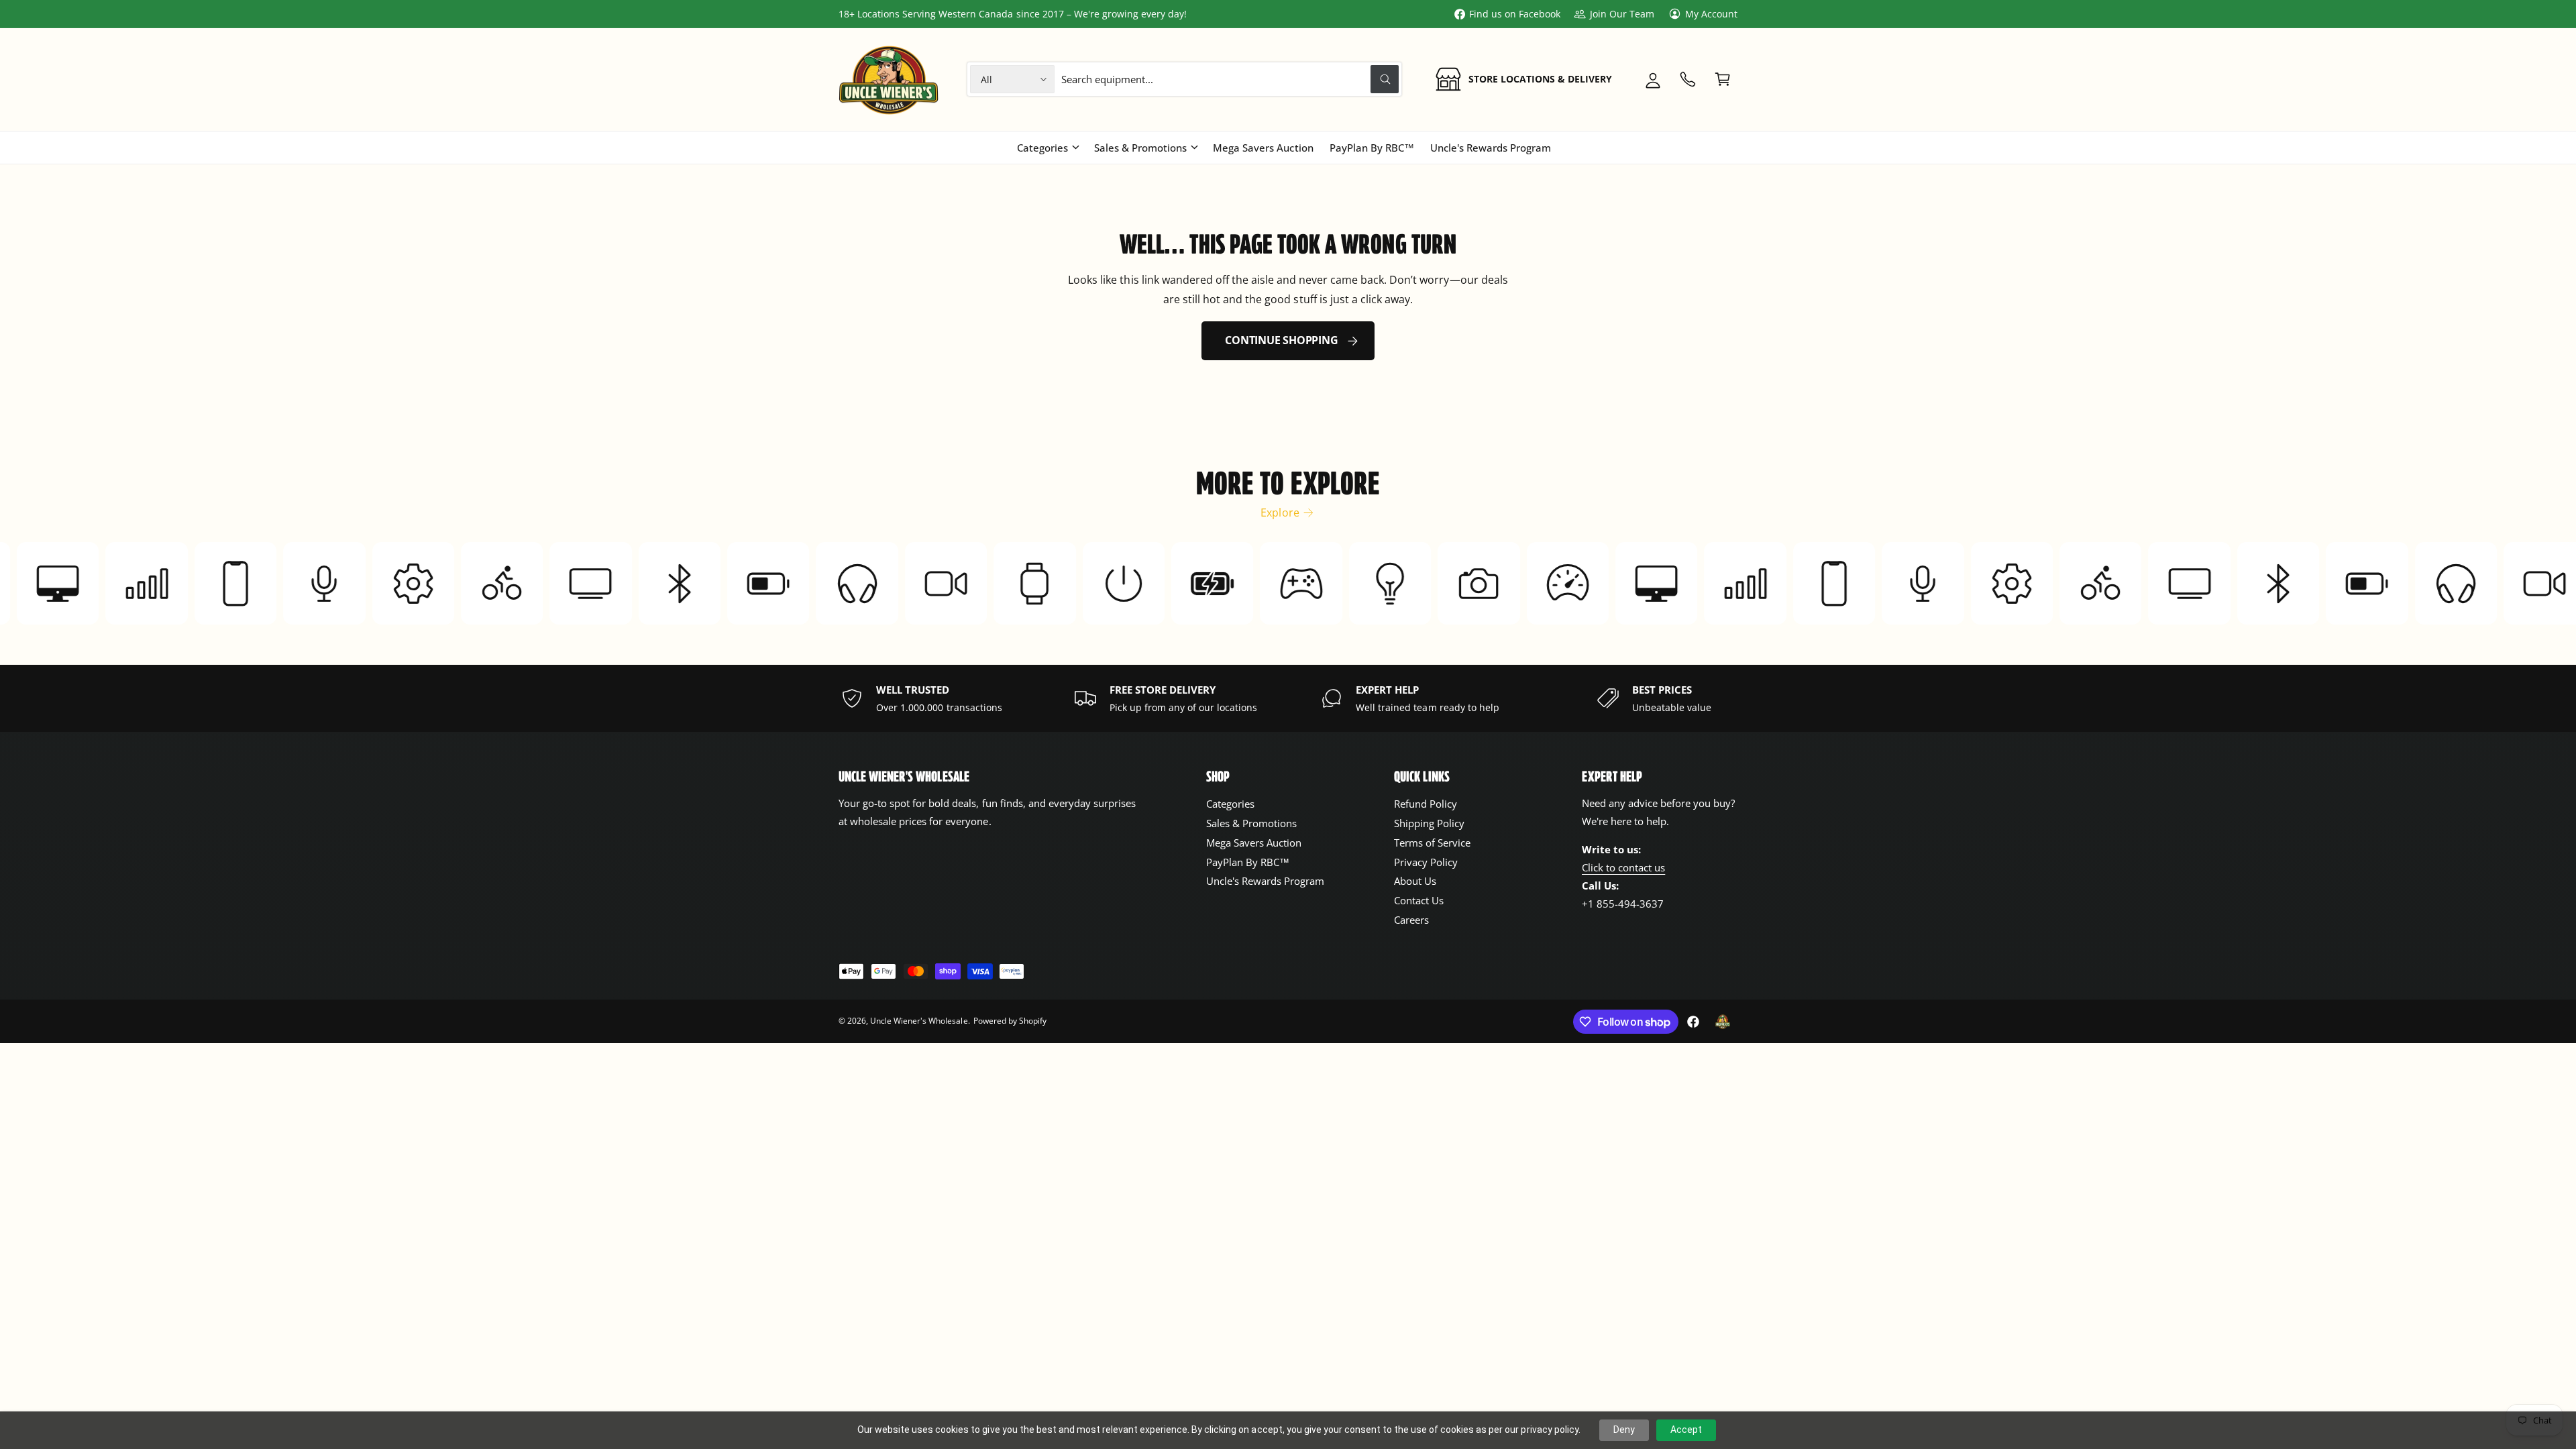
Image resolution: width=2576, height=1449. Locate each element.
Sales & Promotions (1140, 148)
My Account (1711, 14)
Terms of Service (1432, 843)
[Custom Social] (1723, 1022)
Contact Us (1419, 900)
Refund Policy (1426, 804)
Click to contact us (1623, 867)
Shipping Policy (1429, 823)
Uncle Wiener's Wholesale (919, 1021)
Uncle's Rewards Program (1265, 881)
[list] (1288, 698)
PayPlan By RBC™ (1248, 862)
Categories (1042, 148)
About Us (1415, 881)
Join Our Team (1622, 14)
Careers (1411, 920)
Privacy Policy (1426, 862)
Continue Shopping (1281, 340)
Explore (1280, 513)
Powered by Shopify (1010, 1021)
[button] (1723, 79)
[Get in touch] (1688, 79)
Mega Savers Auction (1254, 843)
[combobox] (1230, 79)
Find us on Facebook (1515, 14)
